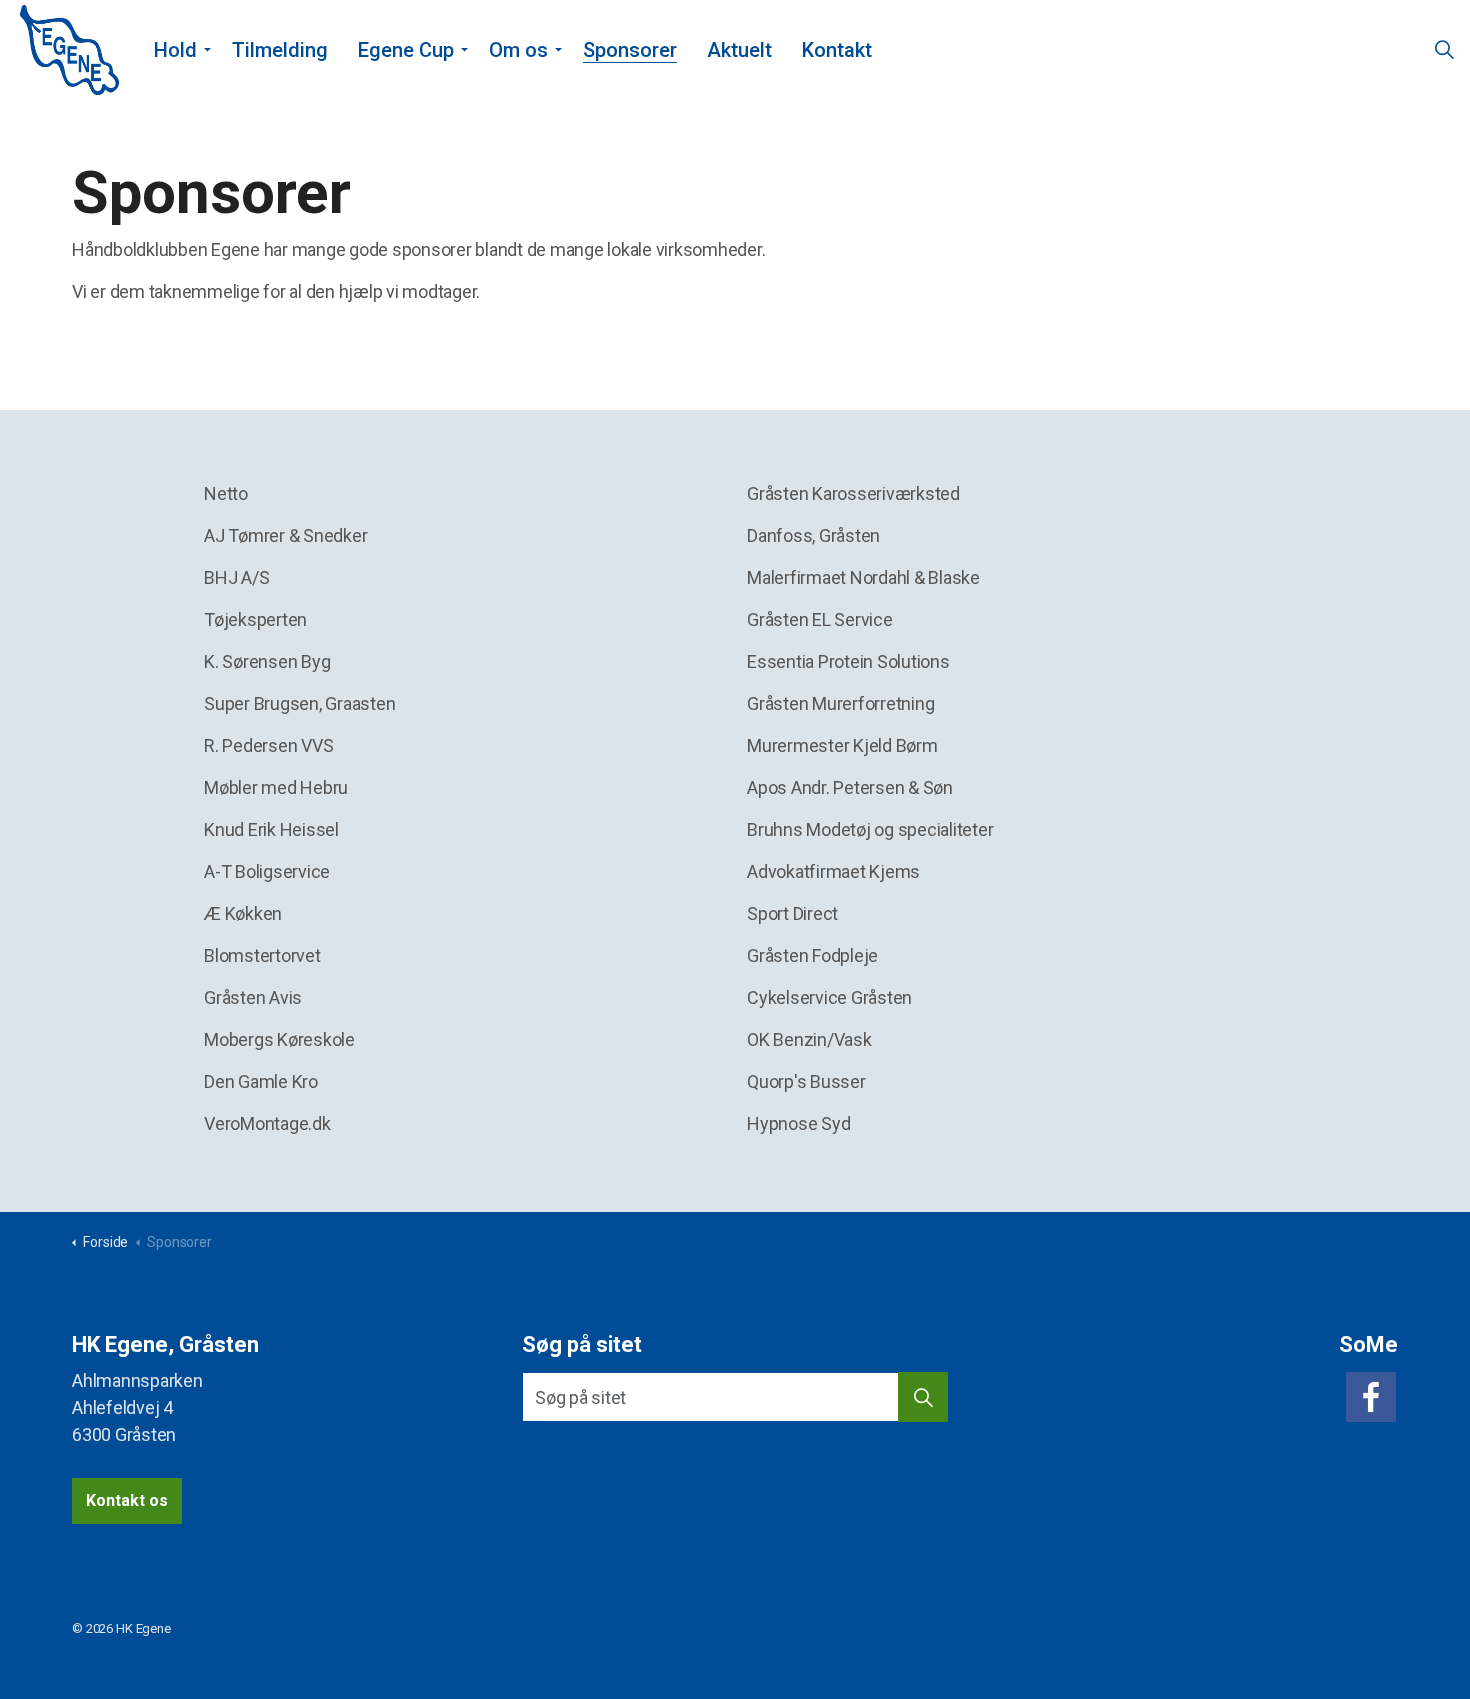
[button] (923, 1397)
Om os (518, 50)
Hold (175, 50)
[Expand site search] (1444, 50)
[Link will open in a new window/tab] (1371, 1397)
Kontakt (837, 50)
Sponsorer (630, 50)
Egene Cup (406, 50)
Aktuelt (739, 50)
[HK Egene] (69, 50)
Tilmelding (280, 50)
